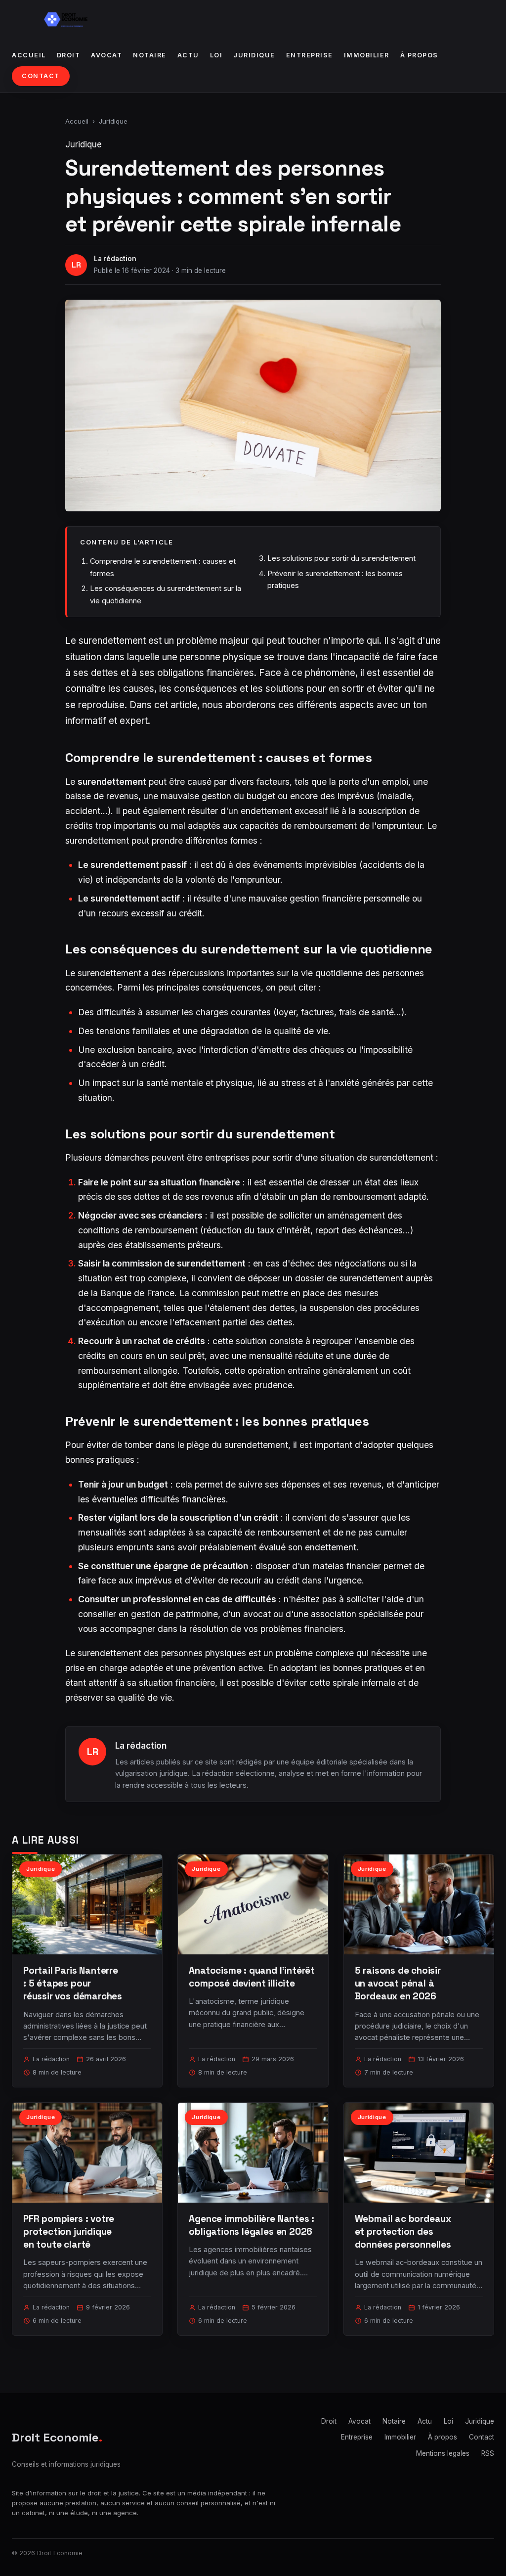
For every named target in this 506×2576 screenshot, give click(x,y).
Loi (216, 55)
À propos (419, 55)
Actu (188, 55)
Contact (41, 76)
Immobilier (367, 55)
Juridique (254, 55)
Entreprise (310, 55)
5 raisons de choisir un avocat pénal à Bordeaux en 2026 (398, 1983)
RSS (488, 2453)
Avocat (106, 55)
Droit (69, 55)
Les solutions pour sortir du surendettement (341, 558)
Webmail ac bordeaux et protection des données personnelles (403, 2232)
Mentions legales (443, 2453)
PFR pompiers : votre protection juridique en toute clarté (69, 2232)
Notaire (150, 55)
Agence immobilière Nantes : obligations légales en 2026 (252, 2225)
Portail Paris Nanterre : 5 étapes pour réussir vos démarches (73, 1983)
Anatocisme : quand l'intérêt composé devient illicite (252, 1977)
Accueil (29, 55)
